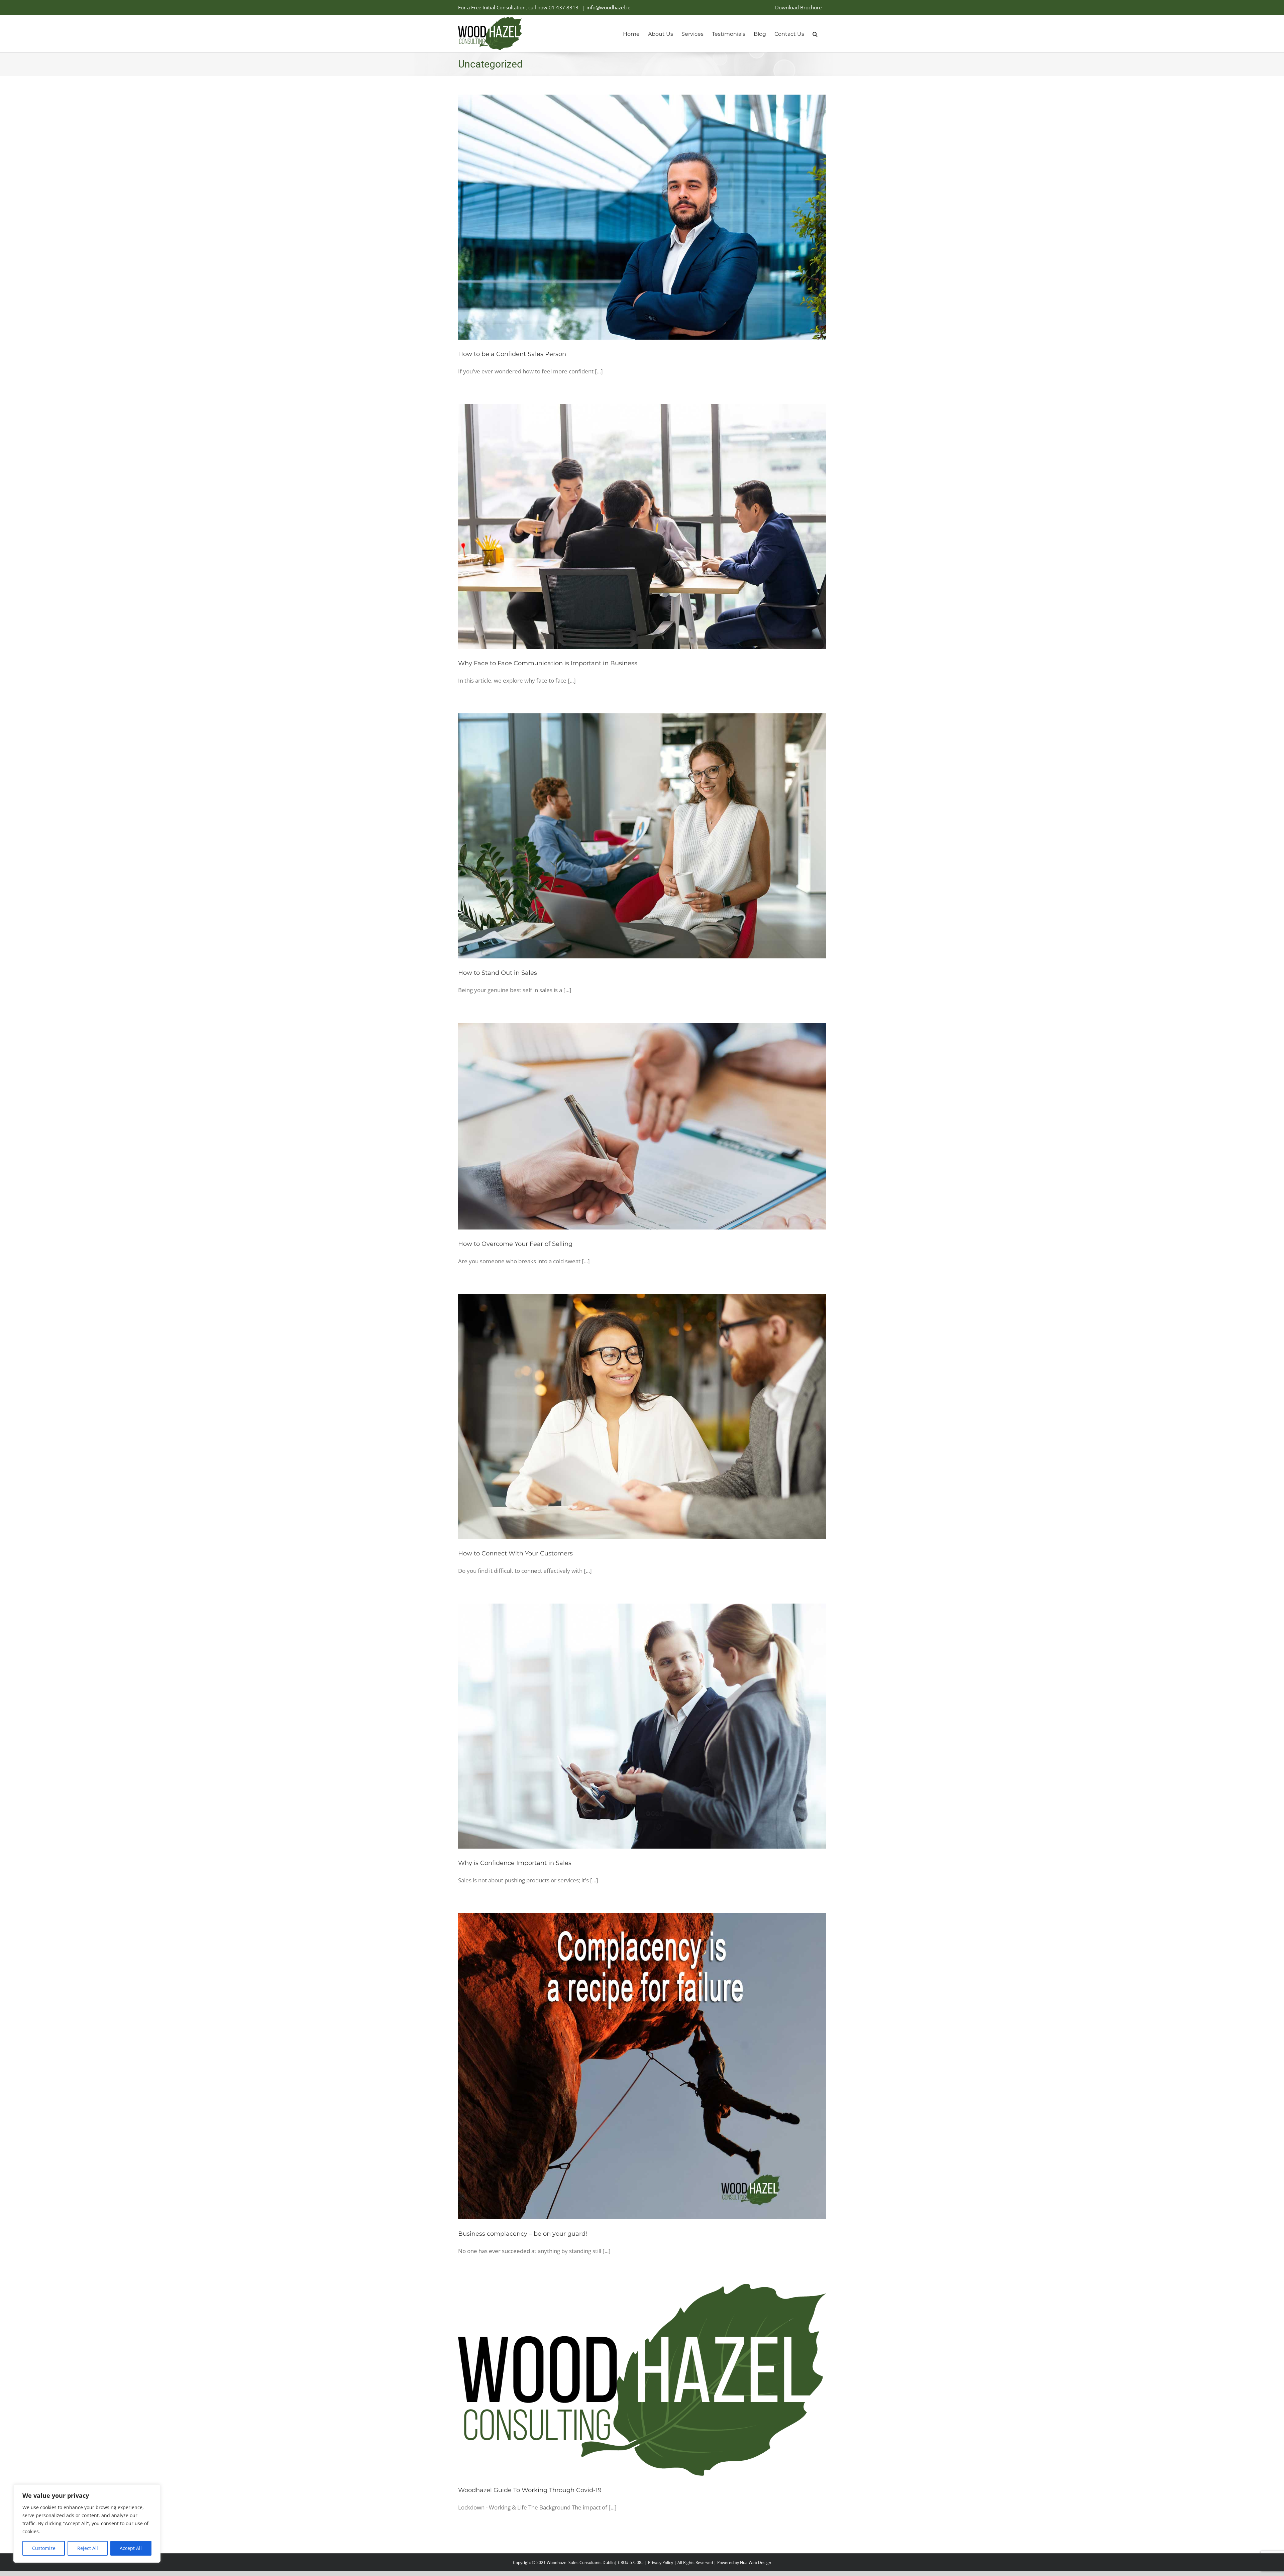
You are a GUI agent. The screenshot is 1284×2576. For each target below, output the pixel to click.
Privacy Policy (661, 2562)
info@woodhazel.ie (608, 7)
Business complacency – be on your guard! (523, 2234)
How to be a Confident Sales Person (512, 354)
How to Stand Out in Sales (498, 973)
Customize (44, 2548)
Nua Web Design (756, 2562)
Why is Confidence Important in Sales (515, 1863)
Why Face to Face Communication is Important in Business (548, 663)
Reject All (88, 2548)
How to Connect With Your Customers (515, 1553)
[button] (815, 33)
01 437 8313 (564, 7)
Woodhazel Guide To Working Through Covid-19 (530, 2490)
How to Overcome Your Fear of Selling (515, 1244)
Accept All (131, 2548)
